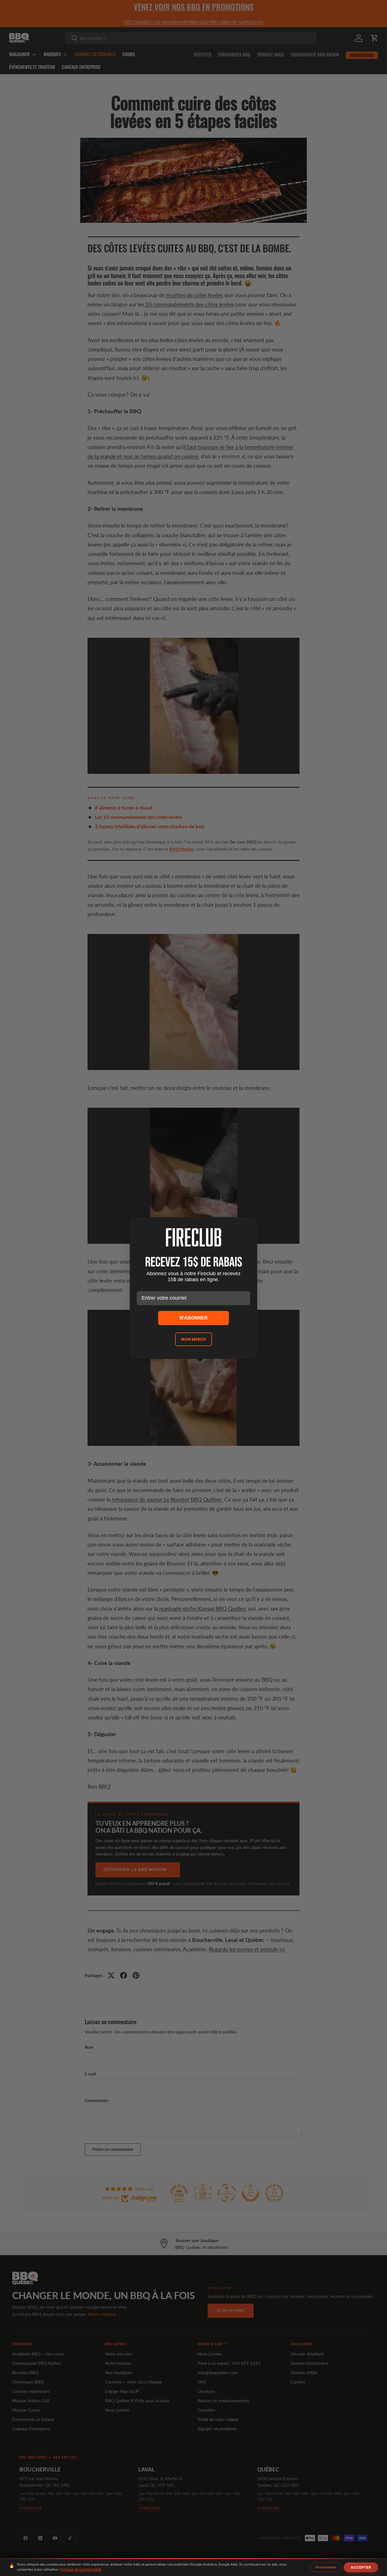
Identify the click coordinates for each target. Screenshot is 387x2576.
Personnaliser (326, 2567)
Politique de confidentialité (81, 2569)
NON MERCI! (193, 1339)
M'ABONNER (193, 1318)
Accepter (361, 2567)
